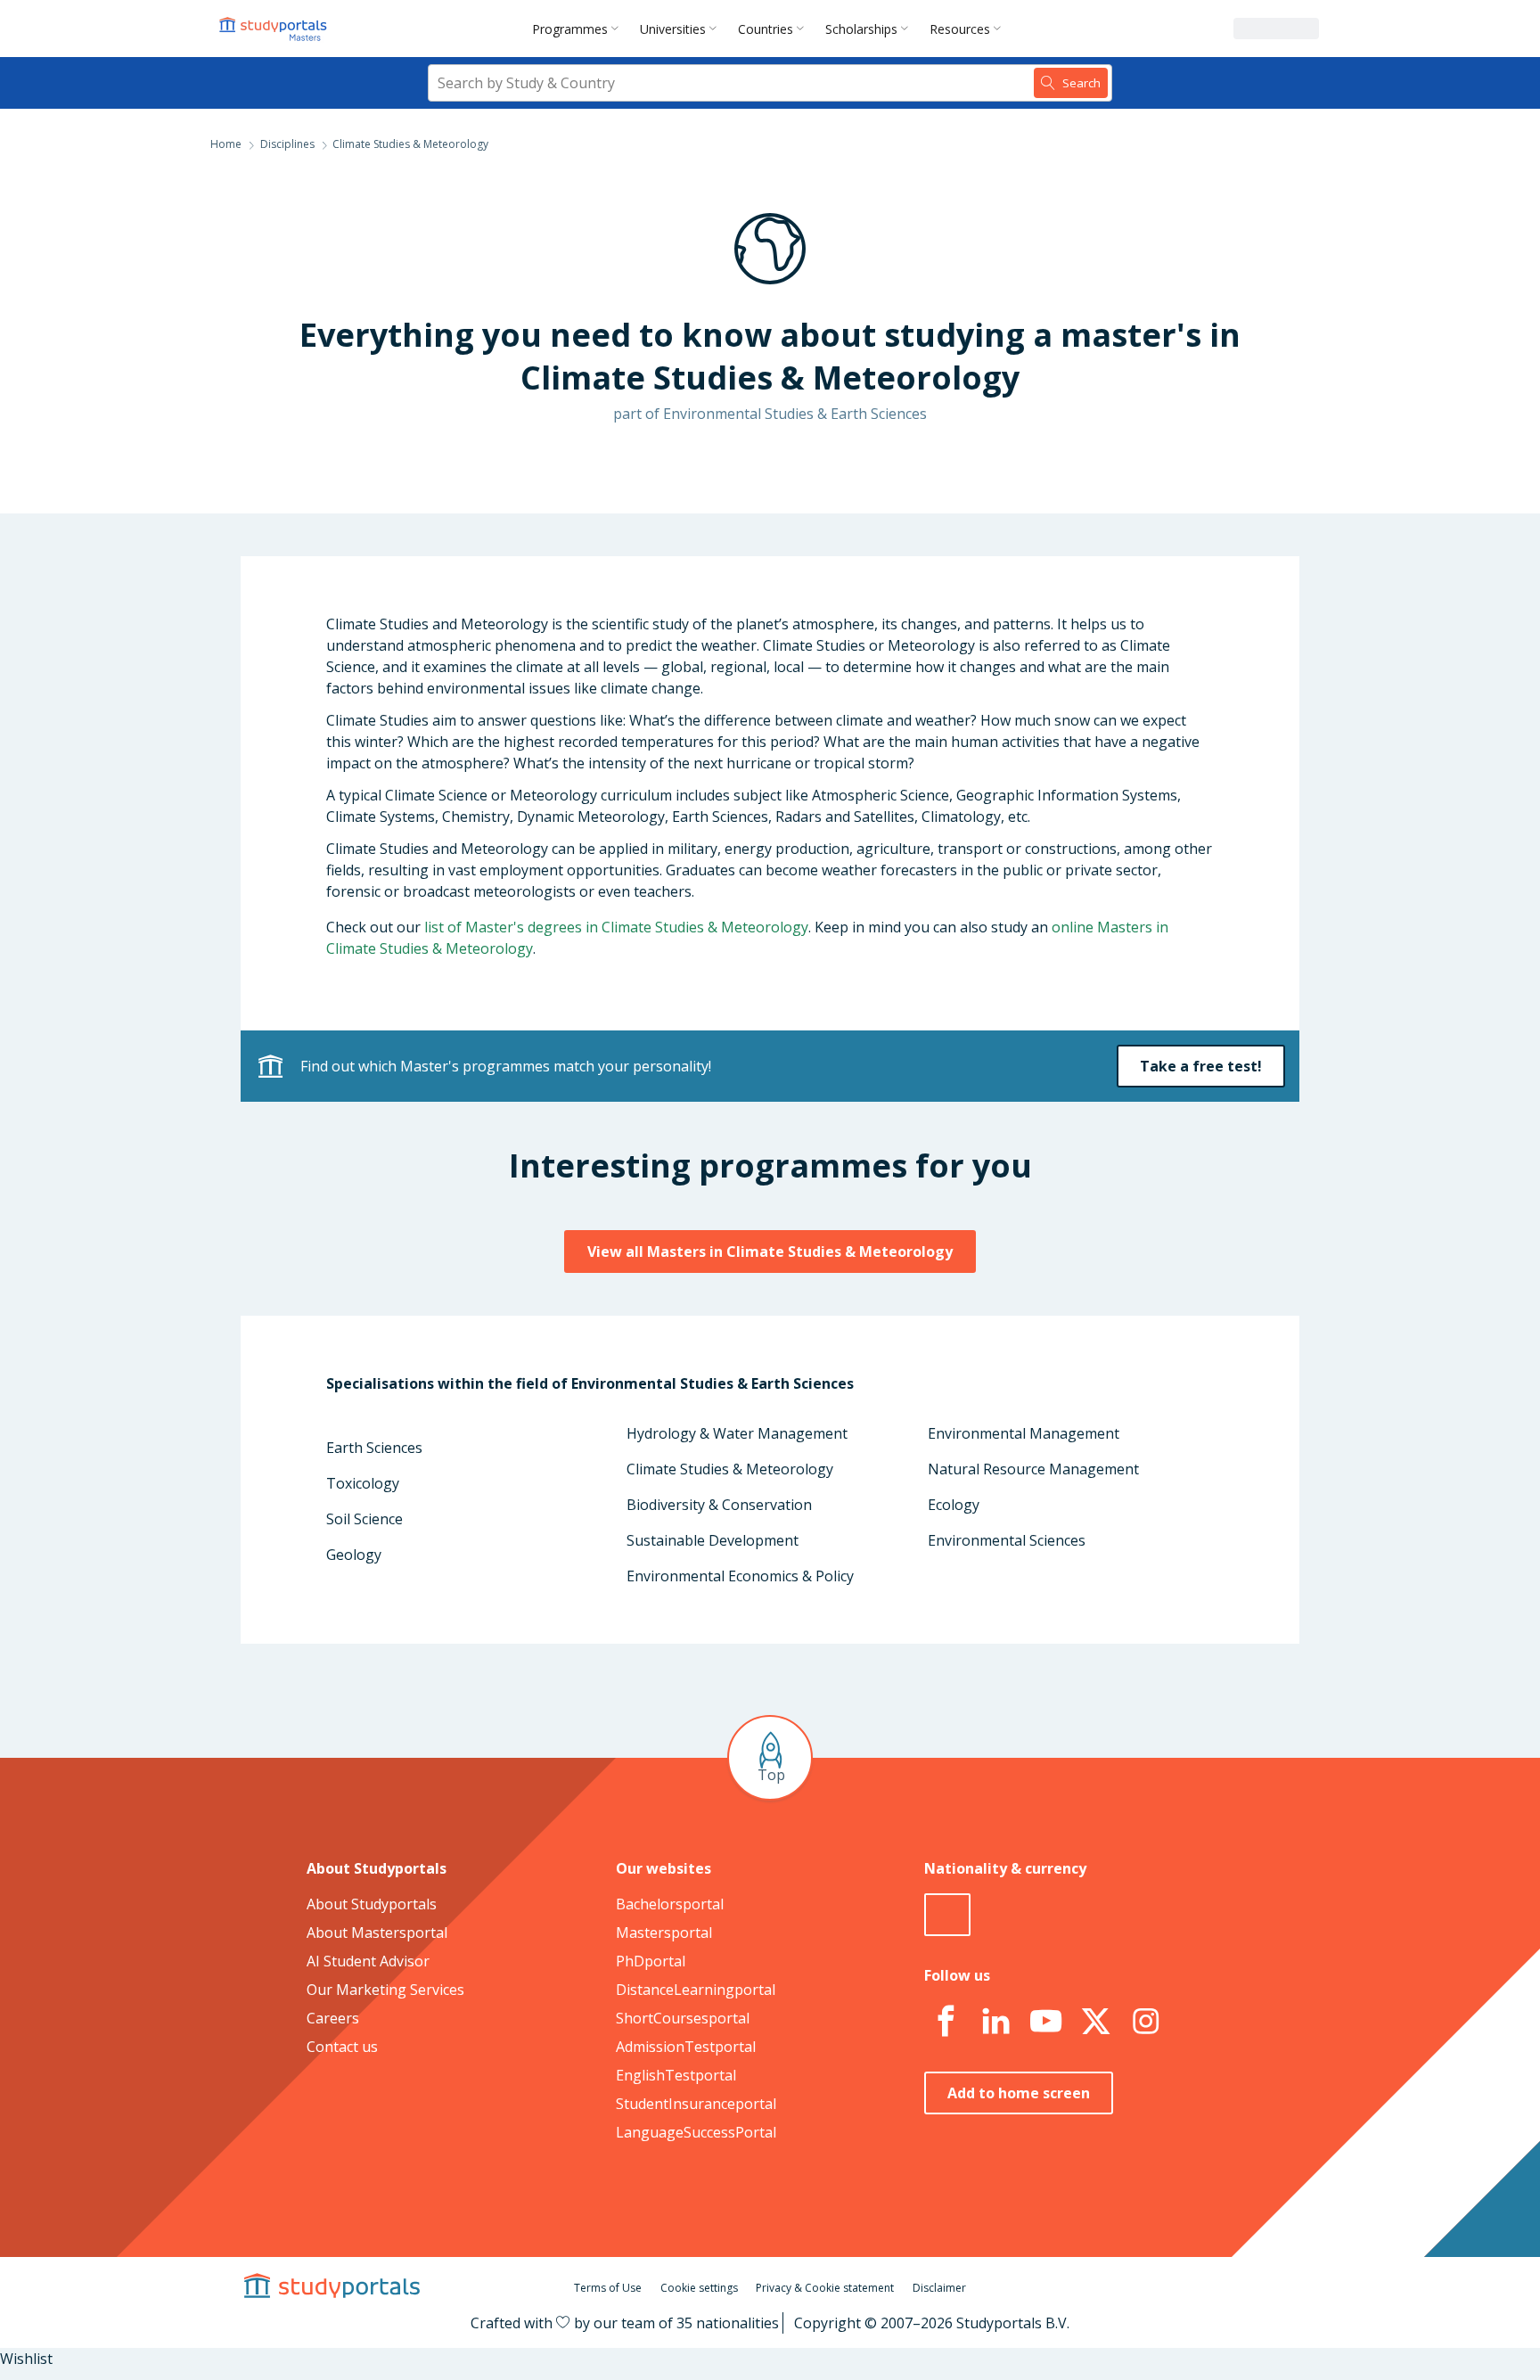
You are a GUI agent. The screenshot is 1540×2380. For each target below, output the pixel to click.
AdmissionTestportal (686, 2047)
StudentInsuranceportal (696, 2104)
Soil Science (365, 1519)
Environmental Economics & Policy (740, 1576)
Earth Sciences (374, 1448)
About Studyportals (372, 1904)
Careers (333, 2018)
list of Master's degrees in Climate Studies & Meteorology (616, 927)
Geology (354, 1555)
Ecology (954, 1505)
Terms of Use (608, 2288)
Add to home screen (1019, 2093)
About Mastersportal (377, 1933)
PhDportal (651, 1961)
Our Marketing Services (385, 1990)
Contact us (342, 2047)
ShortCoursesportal (683, 2018)
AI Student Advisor (368, 1961)
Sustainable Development (713, 1540)
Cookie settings (699, 2288)
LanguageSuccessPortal (696, 2132)
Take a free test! (1201, 1066)
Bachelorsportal (670, 1904)
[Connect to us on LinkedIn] (995, 2022)
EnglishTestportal (676, 2075)
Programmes (570, 29)
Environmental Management (1024, 1433)
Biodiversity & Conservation (719, 1505)
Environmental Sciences (1007, 1540)
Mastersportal (664, 1933)
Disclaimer (939, 2288)
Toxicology (363, 1483)
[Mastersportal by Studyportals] (274, 29)
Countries (766, 29)
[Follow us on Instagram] (1145, 2022)
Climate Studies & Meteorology (730, 1469)
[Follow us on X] (1095, 2022)
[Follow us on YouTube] (1045, 2022)
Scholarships (861, 29)
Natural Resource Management (1033, 1469)
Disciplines (287, 144)
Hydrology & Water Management (737, 1433)
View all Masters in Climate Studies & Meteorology (770, 1252)
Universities (673, 29)
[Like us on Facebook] (946, 2022)
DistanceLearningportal (696, 1990)
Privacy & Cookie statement (825, 2288)
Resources (960, 29)
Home (226, 144)
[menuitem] (579, 29)
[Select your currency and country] (947, 1915)
